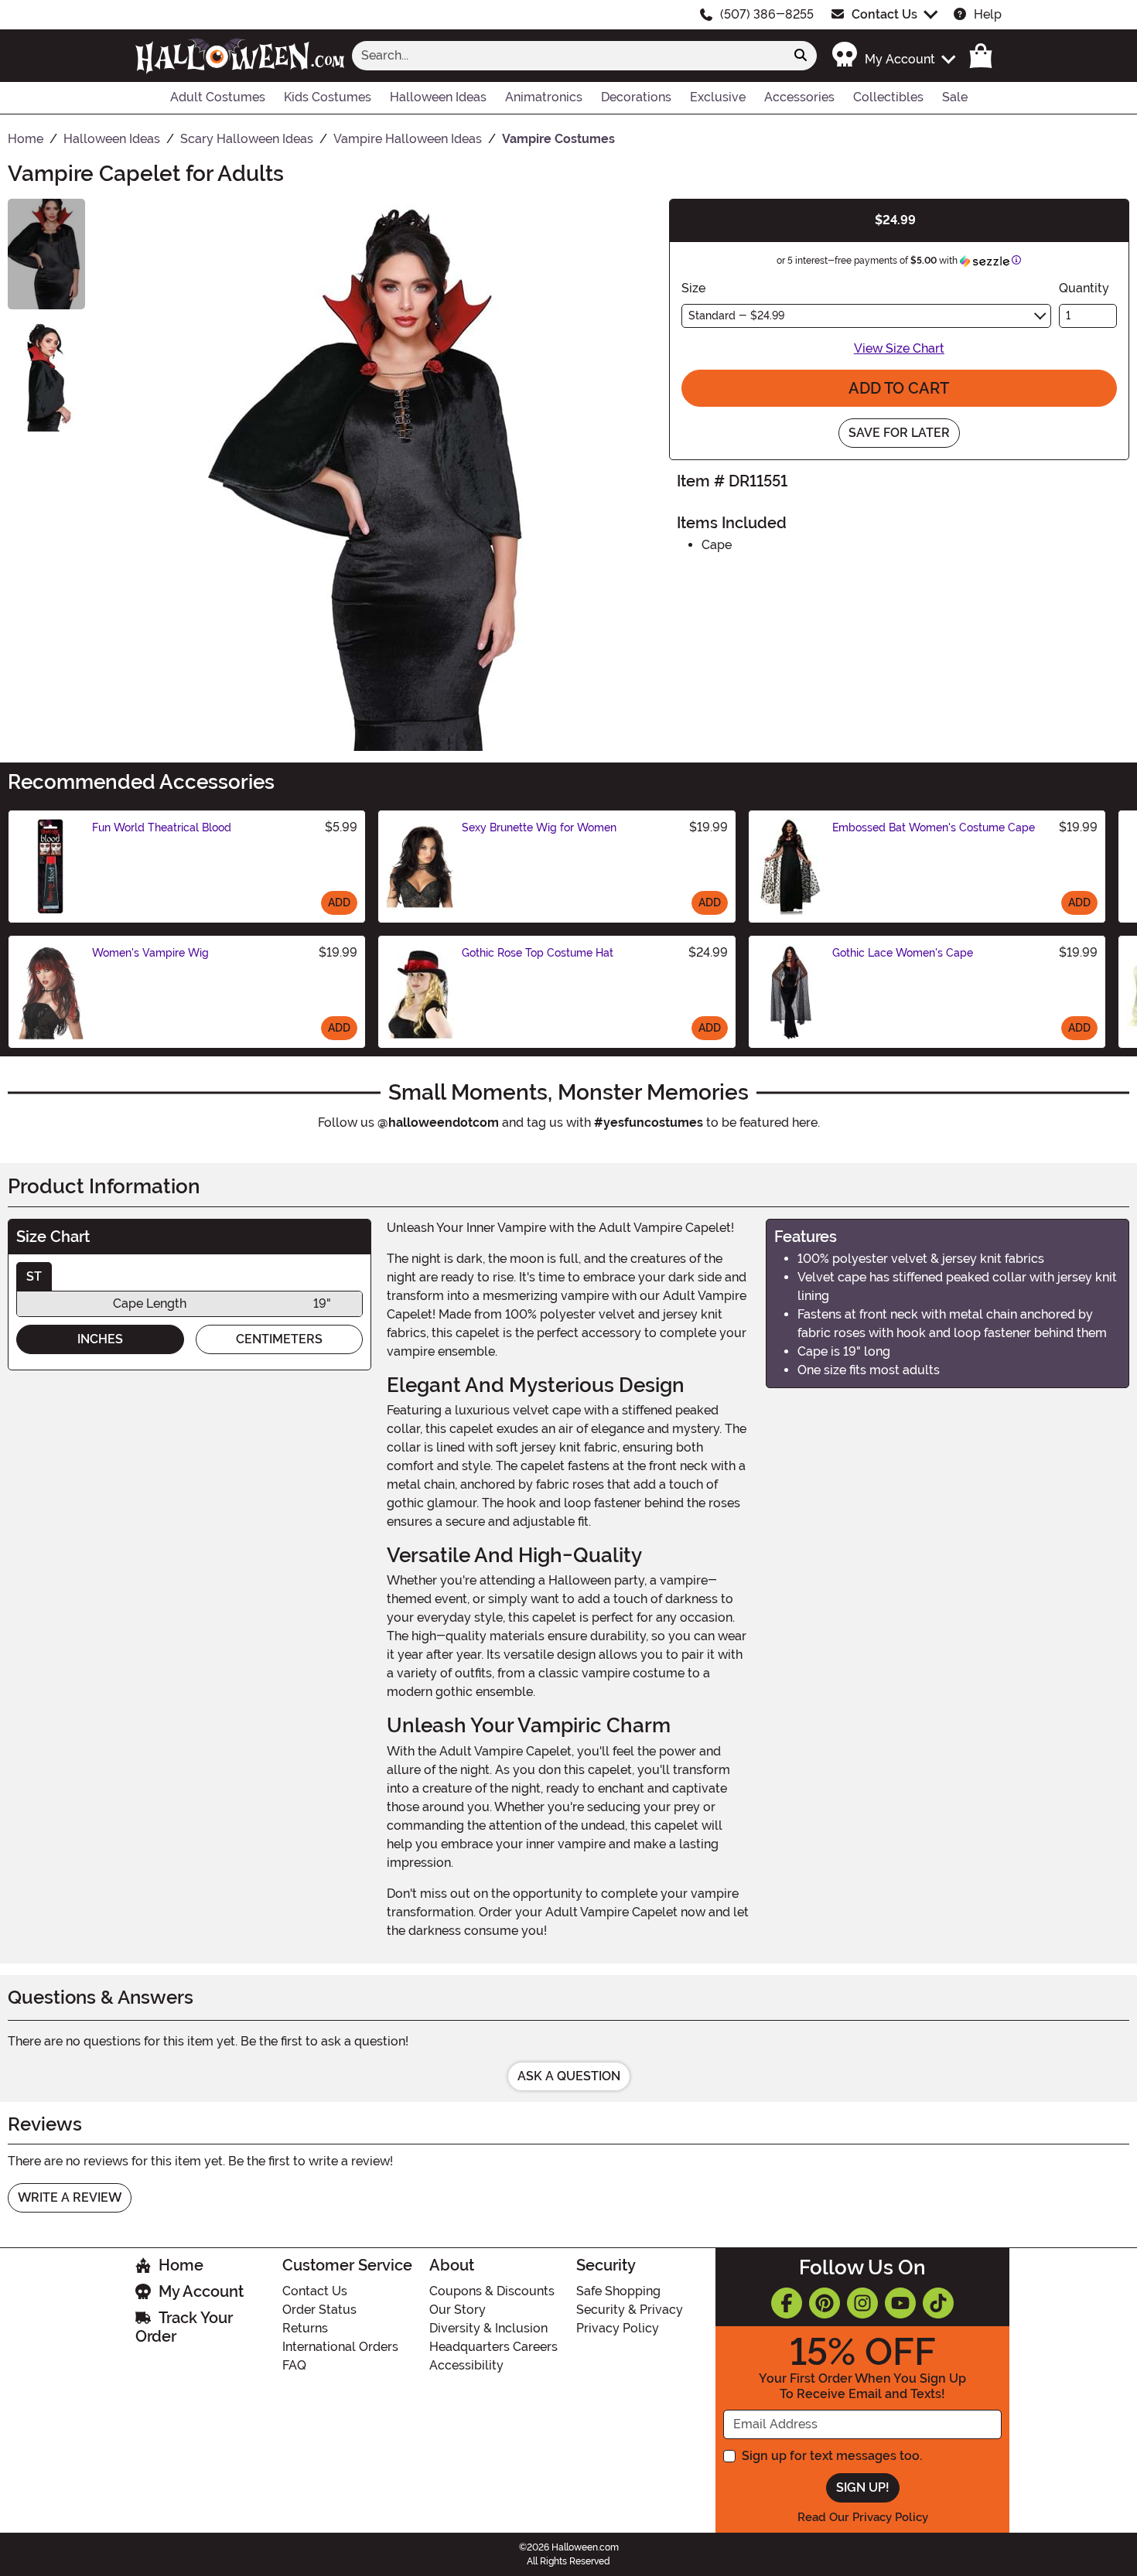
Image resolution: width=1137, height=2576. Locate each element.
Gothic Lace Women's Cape (903, 953)
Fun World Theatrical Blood (162, 827)
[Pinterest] (825, 2303)
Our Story (458, 2310)
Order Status (319, 2310)
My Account (201, 2291)
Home (181, 2265)
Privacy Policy (618, 2328)
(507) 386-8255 (767, 14)
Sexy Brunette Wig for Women (539, 827)
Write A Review (70, 2197)
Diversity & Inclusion (488, 2328)
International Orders (340, 2347)
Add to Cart (899, 388)
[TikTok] (938, 2303)
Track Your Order (184, 2327)
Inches (100, 1339)
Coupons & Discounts (492, 2291)
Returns (305, 2328)
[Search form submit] (801, 56)
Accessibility (466, 2365)
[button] (893, 55)
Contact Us (884, 14)
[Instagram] (862, 2303)
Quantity (1084, 288)
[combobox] (568, 56)
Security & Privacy (630, 2310)
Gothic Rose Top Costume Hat (538, 953)
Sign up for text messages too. (832, 2456)
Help (988, 14)
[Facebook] (787, 2303)
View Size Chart (899, 348)
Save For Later (899, 433)
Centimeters (279, 1339)
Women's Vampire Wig (150, 953)
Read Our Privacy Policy (863, 2517)
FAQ (294, 2365)
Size (693, 288)
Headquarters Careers (493, 2347)
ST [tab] (34, 1276)
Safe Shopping (618, 2291)
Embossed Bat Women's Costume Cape (934, 827)
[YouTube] (900, 2303)
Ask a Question (569, 2076)
